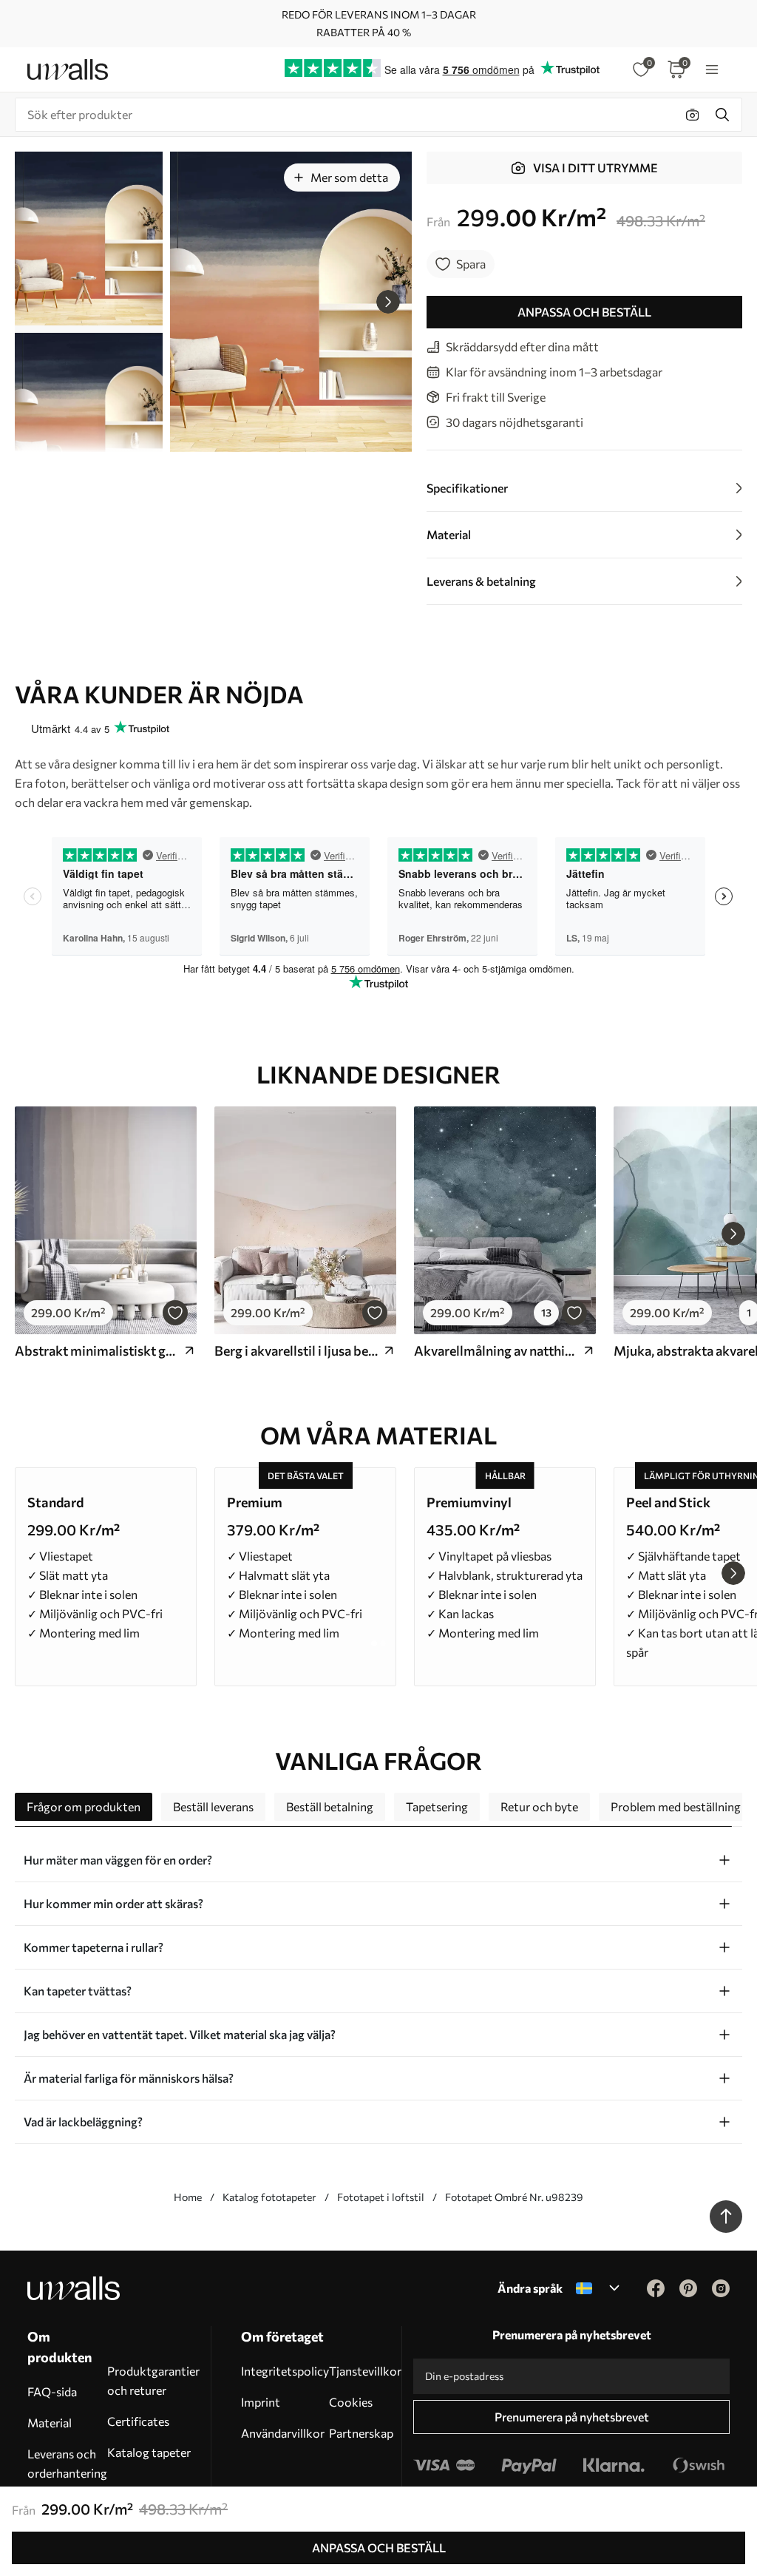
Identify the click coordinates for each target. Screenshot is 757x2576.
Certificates (138, 2421)
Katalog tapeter (149, 2452)
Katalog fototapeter (269, 2197)
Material (50, 2423)
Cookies (351, 2402)
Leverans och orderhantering (67, 2463)
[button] (388, 302)
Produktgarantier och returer (153, 2380)
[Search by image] (693, 115)
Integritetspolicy (285, 2371)
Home (188, 2197)
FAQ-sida (52, 2391)
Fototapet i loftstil (381, 2197)
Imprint (261, 2402)
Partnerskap (361, 2433)
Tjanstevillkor (365, 2371)
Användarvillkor (283, 2433)
